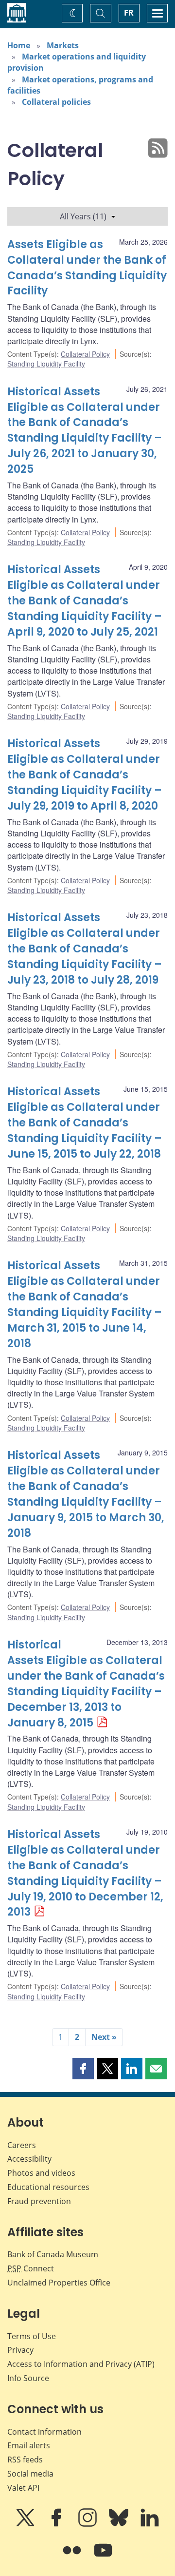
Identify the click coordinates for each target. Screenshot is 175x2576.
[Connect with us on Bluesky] (120, 2524)
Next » (104, 2037)
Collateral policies (56, 102)
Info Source (28, 2378)
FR (129, 13)
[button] (83, 2069)
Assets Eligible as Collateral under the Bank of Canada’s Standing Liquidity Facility (87, 268)
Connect (31, 2268)
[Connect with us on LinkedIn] (150, 2524)
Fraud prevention (39, 2201)
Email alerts (29, 2445)
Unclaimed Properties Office (59, 2283)
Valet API (23, 2488)
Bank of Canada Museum (53, 2254)
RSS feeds (25, 2460)
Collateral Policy (85, 354)
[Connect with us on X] (26, 2524)
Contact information (44, 2432)
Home (19, 45)
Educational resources (48, 2187)
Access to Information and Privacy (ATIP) (81, 2364)
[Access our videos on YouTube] (103, 2557)
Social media (30, 2474)
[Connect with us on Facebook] (57, 2524)
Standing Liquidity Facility (46, 364)
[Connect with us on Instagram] (88, 2524)
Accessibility (29, 2159)
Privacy (20, 2350)
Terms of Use (32, 2336)
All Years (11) (83, 216)
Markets (63, 45)
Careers (22, 2145)
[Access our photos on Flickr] (73, 2557)
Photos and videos (41, 2173)
